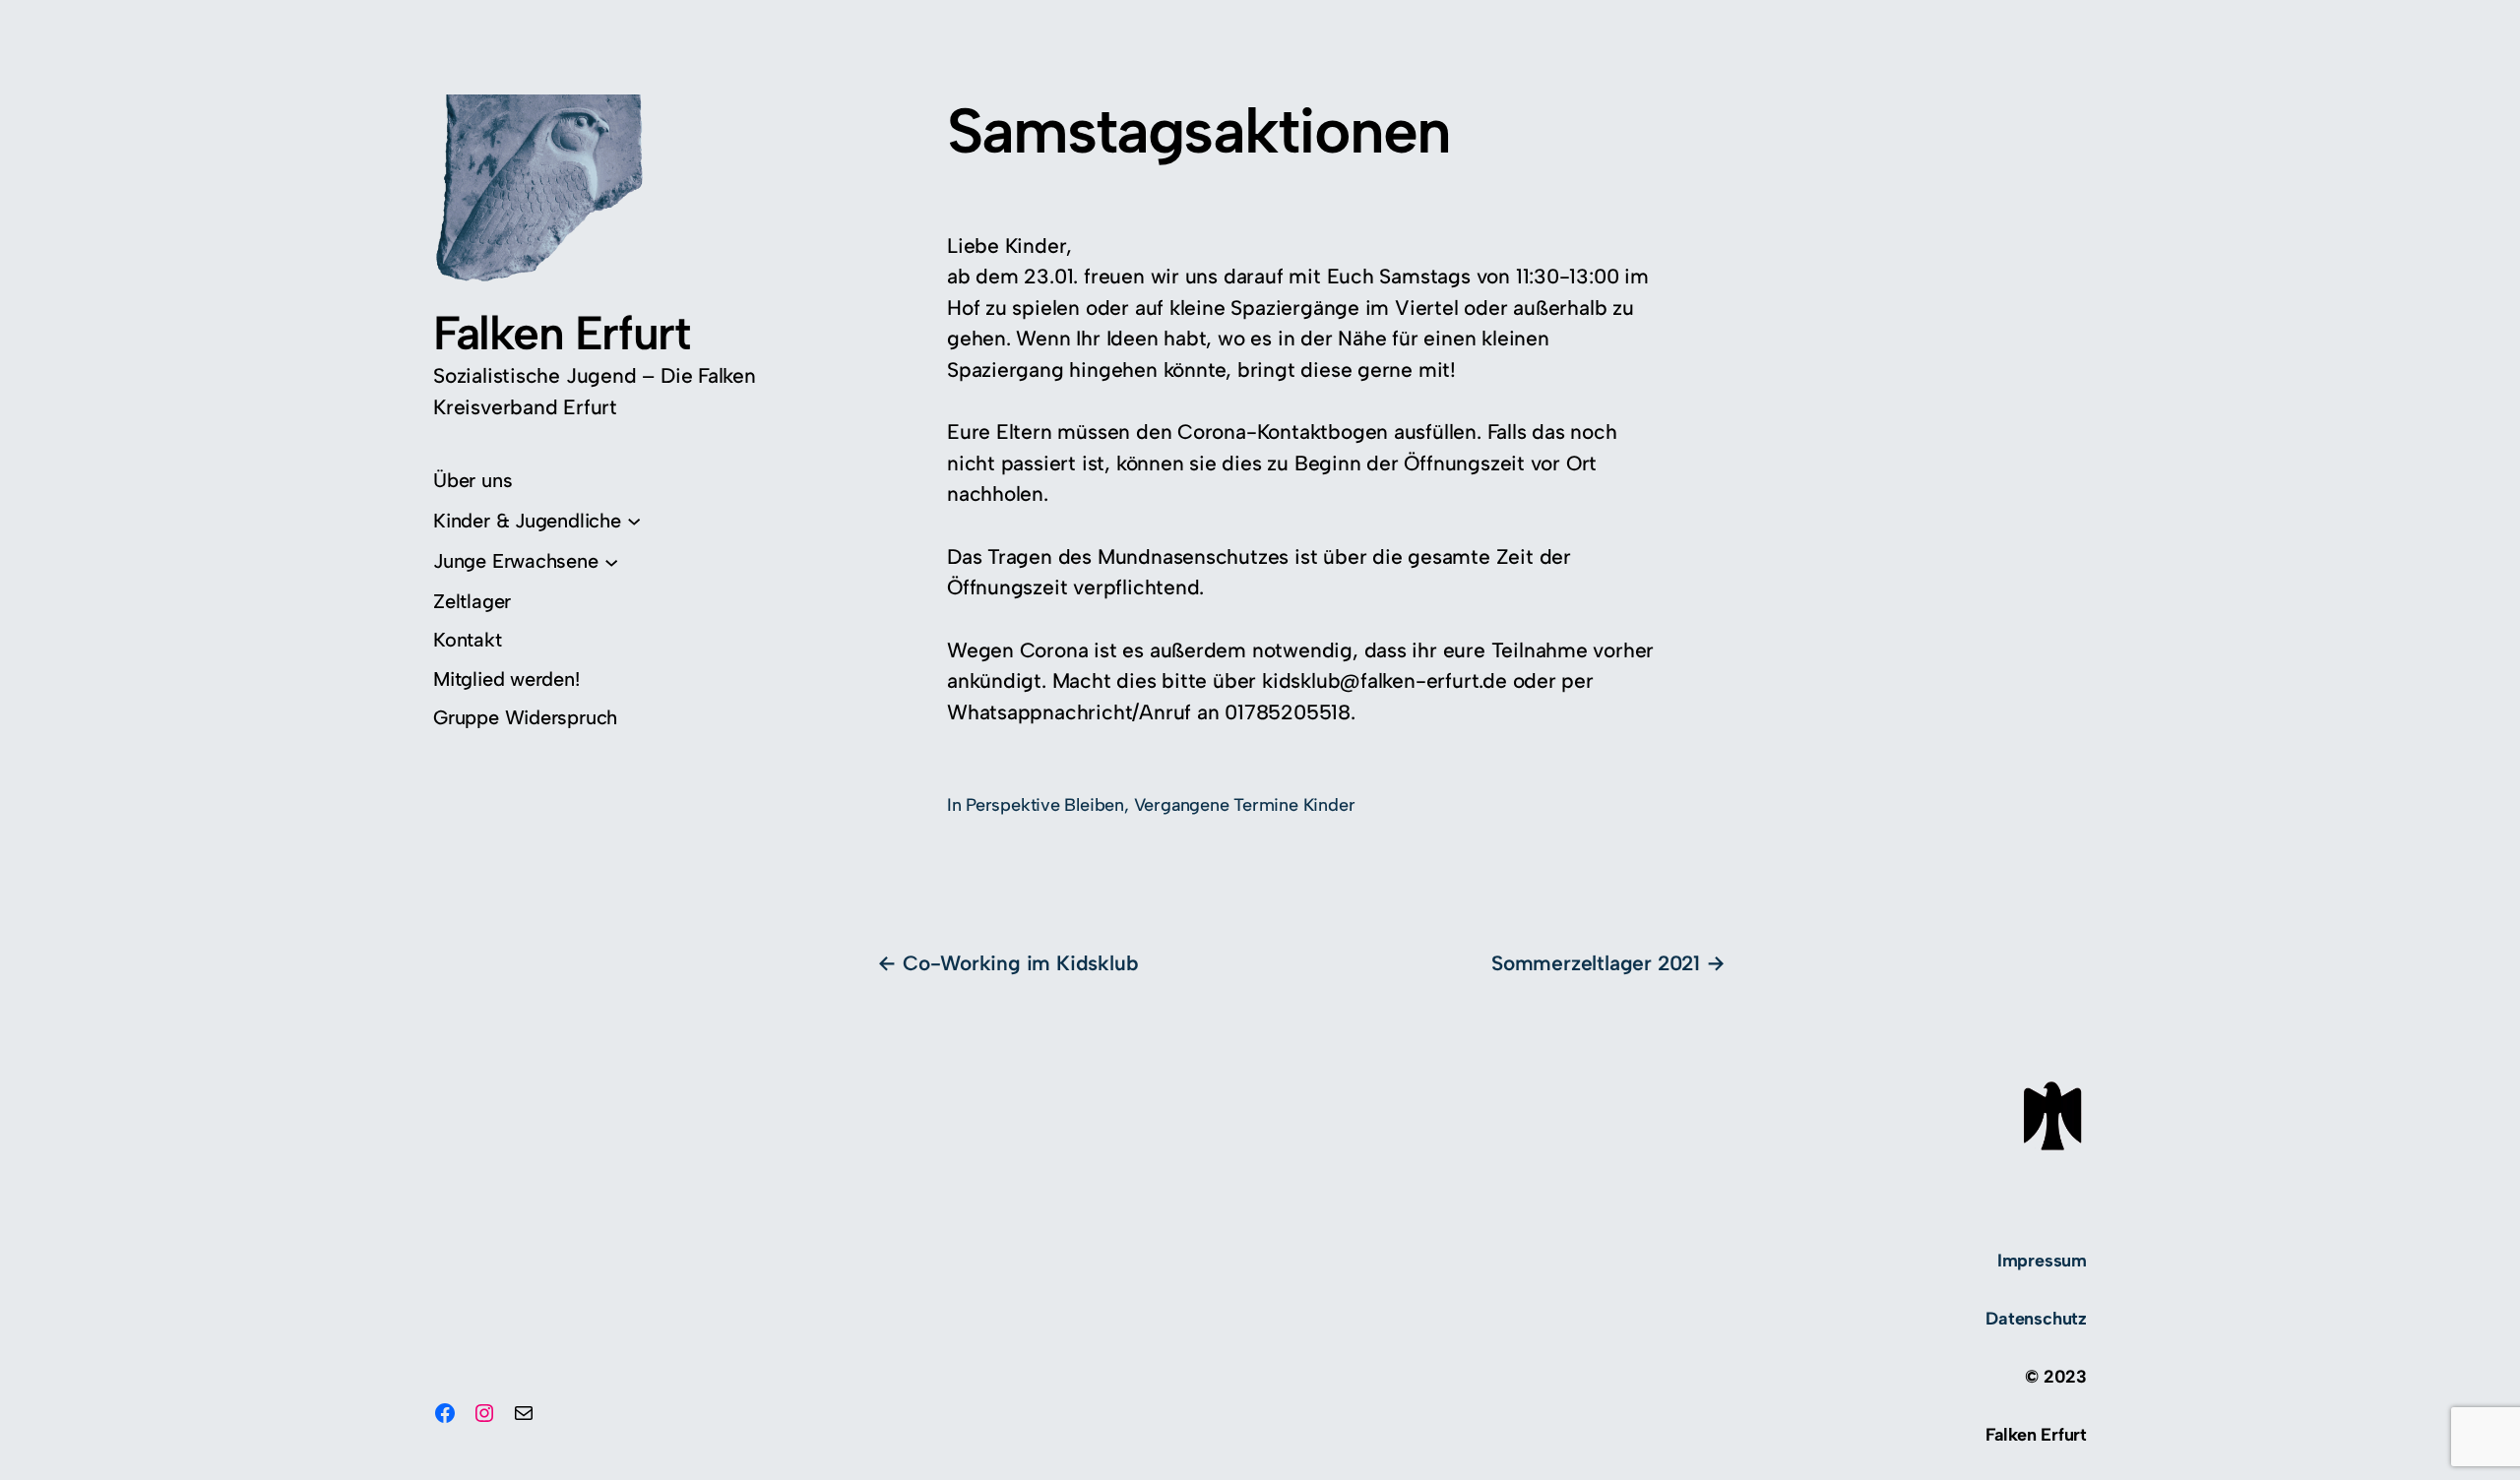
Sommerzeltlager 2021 (1596, 963)
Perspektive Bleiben (1045, 805)
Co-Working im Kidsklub (1020, 963)
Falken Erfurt (561, 333)
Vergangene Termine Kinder (1245, 805)
